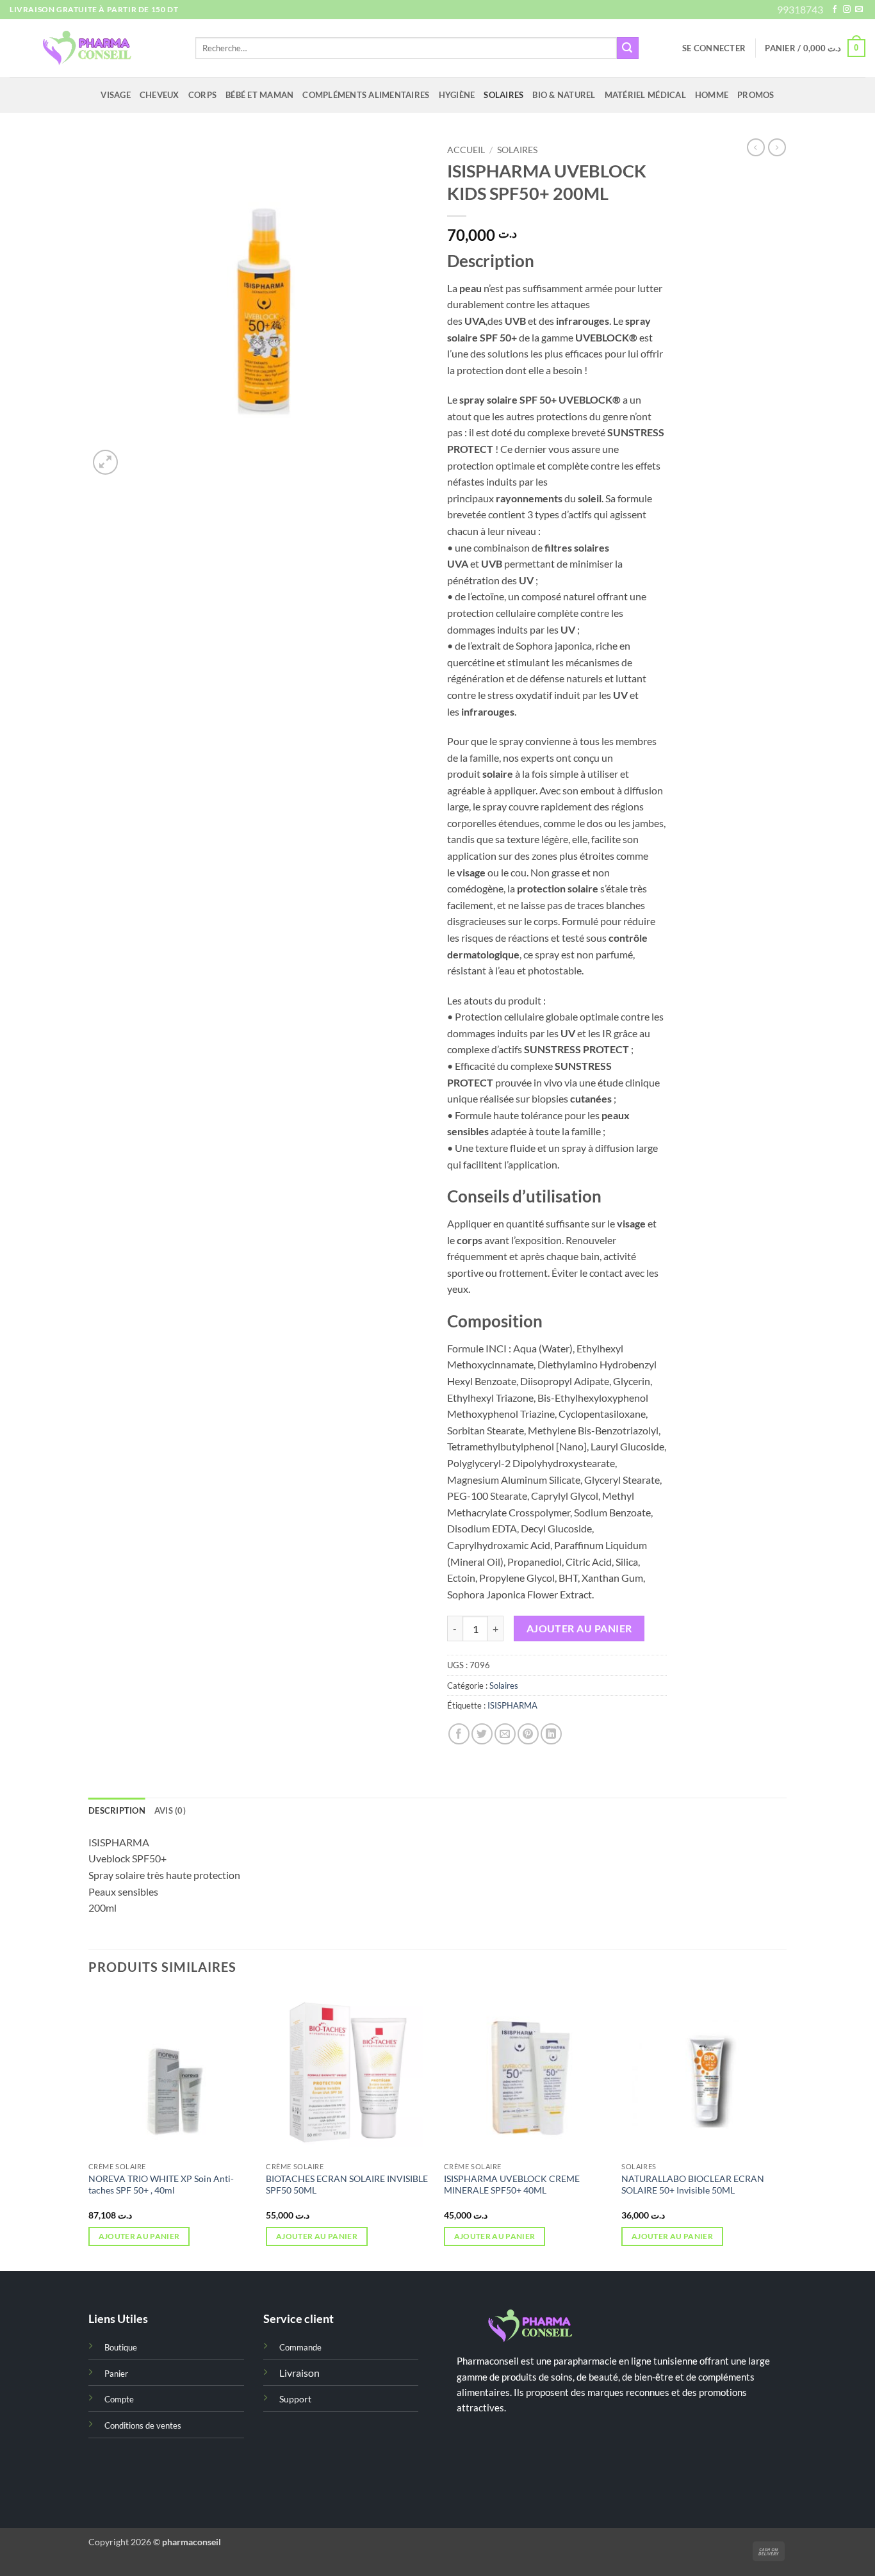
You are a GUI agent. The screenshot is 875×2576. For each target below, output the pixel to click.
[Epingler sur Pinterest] (528, 1734)
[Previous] (89, 2130)
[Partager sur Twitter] (482, 1734)
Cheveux (159, 95)
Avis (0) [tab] (170, 1810)
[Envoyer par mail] (505, 1734)
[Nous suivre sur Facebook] (835, 10)
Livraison (299, 2373)
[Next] (786, 2130)
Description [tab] (117, 1810)
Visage (116, 95)
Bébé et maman (259, 95)
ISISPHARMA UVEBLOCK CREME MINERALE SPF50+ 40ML (512, 2185)
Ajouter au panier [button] (139, 2236)
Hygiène (457, 95)
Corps (202, 95)
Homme (712, 95)
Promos (756, 95)
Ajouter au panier (579, 1628)
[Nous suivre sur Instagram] (847, 10)
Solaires (503, 95)
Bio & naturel (564, 95)
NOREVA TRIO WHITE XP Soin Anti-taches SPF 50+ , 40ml (161, 2185)
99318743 (800, 9)
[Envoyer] (628, 48)
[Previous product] (777, 147)
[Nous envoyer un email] (859, 10)
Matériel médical (645, 95)
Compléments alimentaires (366, 95)
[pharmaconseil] (93, 48)
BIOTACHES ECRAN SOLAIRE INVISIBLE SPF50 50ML (347, 2185)
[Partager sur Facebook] (459, 1734)
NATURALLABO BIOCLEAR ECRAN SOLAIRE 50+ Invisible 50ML (693, 2185)
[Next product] (756, 147)
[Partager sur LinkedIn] (551, 1734)
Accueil (466, 150)
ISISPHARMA (512, 1705)
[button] (714, 48)
